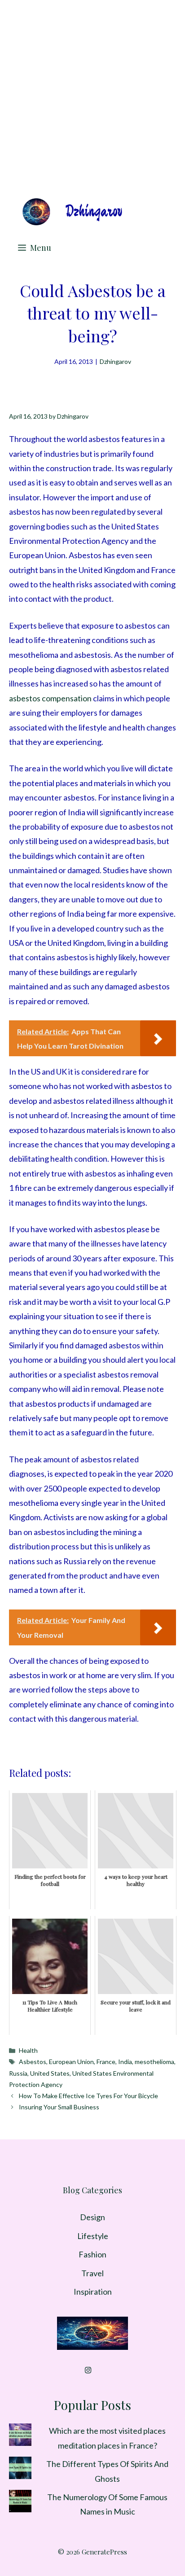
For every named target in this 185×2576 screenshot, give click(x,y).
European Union (71, 2062)
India (125, 2062)
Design (92, 2217)
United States (50, 2073)
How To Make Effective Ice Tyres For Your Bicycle (88, 2096)
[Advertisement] (92, 97)
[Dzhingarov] (72, 212)
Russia (18, 2073)
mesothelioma (154, 2062)
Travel (92, 2273)
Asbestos (33, 2062)
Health (28, 2050)
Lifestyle (93, 2236)
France (106, 2062)
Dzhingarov (115, 361)
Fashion (92, 2254)
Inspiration (93, 2292)
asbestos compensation (50, 698)
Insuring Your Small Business (59, 2107)
